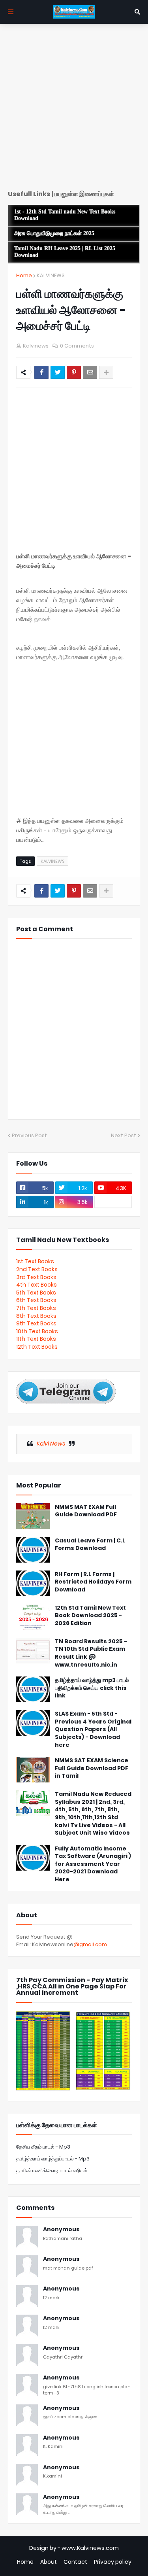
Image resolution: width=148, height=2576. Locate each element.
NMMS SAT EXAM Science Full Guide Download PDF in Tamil (92, 1768)
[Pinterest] (74, 372)
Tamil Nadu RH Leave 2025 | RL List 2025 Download (65, 252)
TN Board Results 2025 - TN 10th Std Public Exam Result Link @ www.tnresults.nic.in (91, 1653)
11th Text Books (36, 1339)
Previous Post (29, 1135)
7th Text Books (36, 1308)
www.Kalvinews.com (90, 2548)
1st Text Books (35, 1261)
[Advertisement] (74, 110)
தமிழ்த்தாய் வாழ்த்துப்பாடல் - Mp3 (53, 2159)
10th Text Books (37, 1331)
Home (24, 275)
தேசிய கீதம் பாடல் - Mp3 (43, 2147)
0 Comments (77, 346)
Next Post (124, 1135)
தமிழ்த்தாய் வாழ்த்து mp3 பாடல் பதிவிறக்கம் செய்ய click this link (92, 1688)
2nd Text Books (37, 1269)
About (49, 2562)
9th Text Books (36, 1323)
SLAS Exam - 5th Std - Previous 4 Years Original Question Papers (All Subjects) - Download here (93, 1729)
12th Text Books (37, 1347)
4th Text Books (37, 1285)
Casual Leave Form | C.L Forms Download (90, 1545)
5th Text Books (36, 1293)
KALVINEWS (51, 275)
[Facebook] (41, 372)
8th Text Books (36, 1316)
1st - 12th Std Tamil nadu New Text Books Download (65, 215)
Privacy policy (113, 2562)
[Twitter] (58, 372)
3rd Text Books (36, 1277)
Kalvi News (51, 1444)
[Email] (90, 372)
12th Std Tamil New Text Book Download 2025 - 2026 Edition (90, 1616)
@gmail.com (90, 1944)
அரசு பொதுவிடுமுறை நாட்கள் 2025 (54, 233)
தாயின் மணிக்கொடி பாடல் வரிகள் (52, 2171)
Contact (75, 2562)
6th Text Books (36, 1300)
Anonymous (61, 2229)
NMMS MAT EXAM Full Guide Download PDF (86, 1511)
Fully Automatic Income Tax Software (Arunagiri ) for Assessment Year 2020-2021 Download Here (93, 1864)
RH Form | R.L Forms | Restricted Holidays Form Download (93, 1582)
